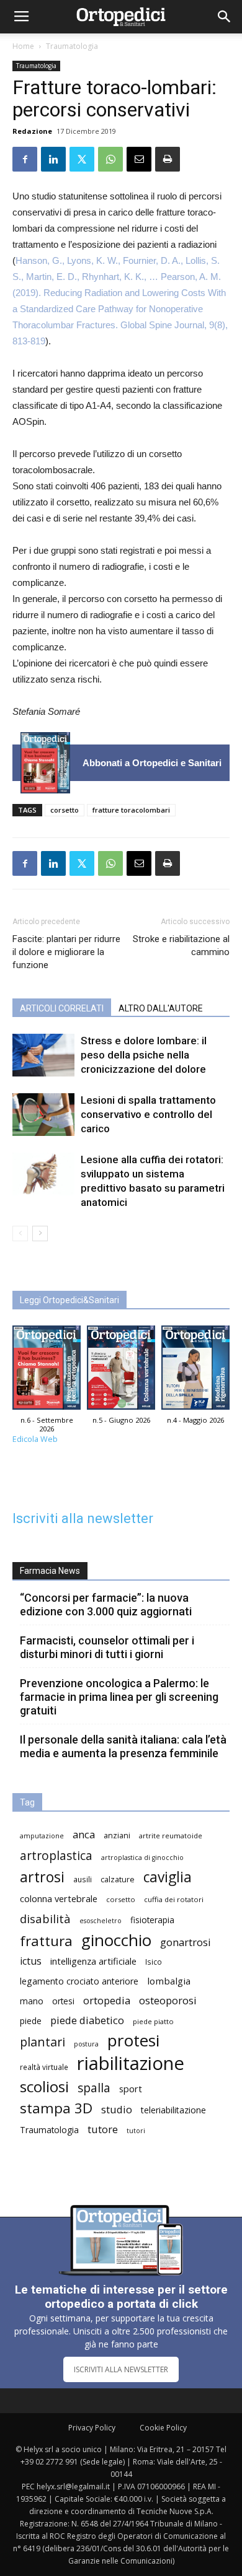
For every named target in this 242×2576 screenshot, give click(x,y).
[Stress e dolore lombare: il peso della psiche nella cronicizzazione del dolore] (43, 1055)
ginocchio (116, 1940)
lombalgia (169, 1981)
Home (23, 46)
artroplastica (56, 1855)
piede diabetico (87, 2020)
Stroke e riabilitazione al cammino (181, 945)
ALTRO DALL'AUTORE (161, 1008)
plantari (43, 2042)
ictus (31, 1961)
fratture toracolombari (131, 810)
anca (84, 1834)
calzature (118, 1880)
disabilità (45, 1919)
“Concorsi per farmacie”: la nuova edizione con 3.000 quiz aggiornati (106, 1605)
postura (86, 2044)
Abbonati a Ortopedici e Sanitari (152, 763)
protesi (133, 2041)
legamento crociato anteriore (79, 1981)
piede (31, 2021)
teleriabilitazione (173, 2110)
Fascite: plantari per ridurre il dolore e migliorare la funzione (66, 952)
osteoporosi (168, 2000)
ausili (83, 1879)
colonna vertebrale (59, 1898)
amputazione (42, 1836)
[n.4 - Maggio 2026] (195, 1371)
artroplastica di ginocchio (142, 1858)
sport (131, 2089)
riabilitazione (131, 2063)
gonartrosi (186, 1942)
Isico (154, 1962)
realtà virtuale (44, 2067)
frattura (46, 1941)
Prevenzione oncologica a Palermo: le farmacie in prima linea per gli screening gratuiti (119, 1697)
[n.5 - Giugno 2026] (121, 1371)
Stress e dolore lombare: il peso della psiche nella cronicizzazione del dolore (144, 1055)
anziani (117, 1836)
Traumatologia (72, 46)
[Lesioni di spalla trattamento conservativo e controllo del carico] (43, 1115)
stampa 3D (56, 2108)
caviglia (168, 1877)
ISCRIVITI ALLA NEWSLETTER (121, 2369)
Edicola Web (35, 1439)
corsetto (65, 810)
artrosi (42, 1877)
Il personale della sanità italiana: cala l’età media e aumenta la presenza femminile (123, 1746)
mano (32, 2001)
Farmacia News (50, 1571)
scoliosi (44, 2086)
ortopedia (107, 2000)
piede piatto (153, 2021)
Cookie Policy (163, 2428)
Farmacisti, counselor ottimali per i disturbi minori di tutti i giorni (107, 1647)
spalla (94, 2088)
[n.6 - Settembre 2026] (45, 763)
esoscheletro (101, 1921)
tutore (103, 2129)
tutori (136, 2131)
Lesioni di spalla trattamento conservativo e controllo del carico (148, 1114)
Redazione (32, 131)
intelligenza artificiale (93, 1961)
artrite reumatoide (171, 1836)
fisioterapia (152, 1920)
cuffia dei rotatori (174, 1899)
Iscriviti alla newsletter (83, 1518)
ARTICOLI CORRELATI (62, 1008)
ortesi (63, 2001)
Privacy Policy (92, 2428)
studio (117, 2109)
